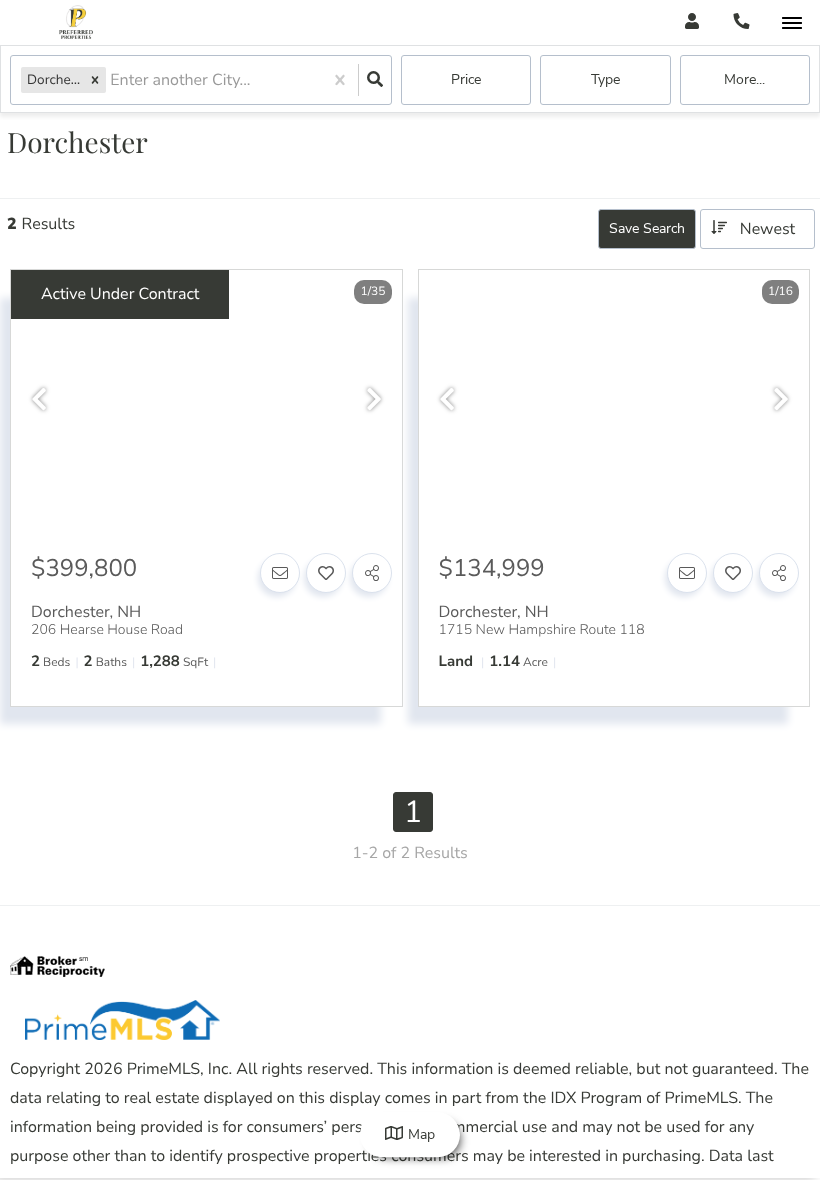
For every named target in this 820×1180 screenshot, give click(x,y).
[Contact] (280, 573)
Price (466, 79)
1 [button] (413, 812)
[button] (95, 79)
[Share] (372, 573)
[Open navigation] (791, 23)
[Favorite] (326, 573)
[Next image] (374, 400)
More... (744, 79)
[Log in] (691, 22)
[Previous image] (39, 400)
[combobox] (112, 80)
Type (605, 79)
